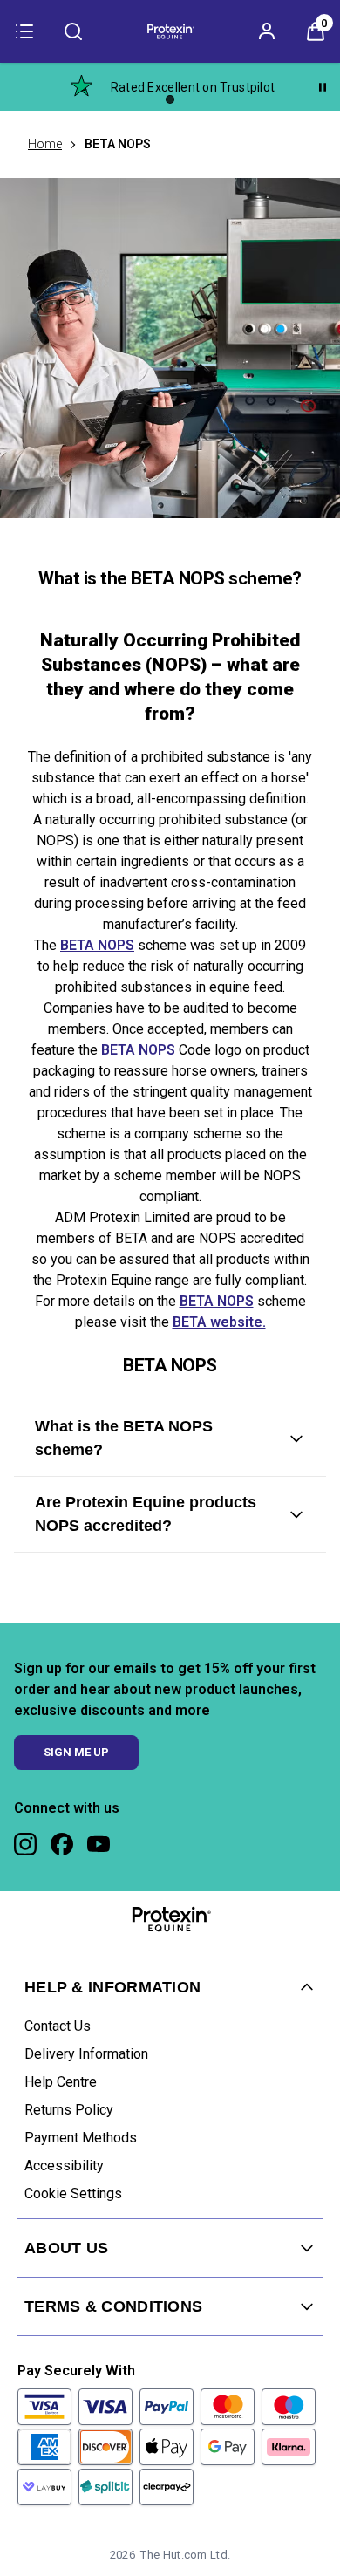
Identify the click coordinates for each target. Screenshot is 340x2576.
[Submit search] (73, 31)
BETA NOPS (97, 946)
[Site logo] (170, 31)
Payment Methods (81, 2138)
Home (45, 144)
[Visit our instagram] (25, 1844)
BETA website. (219, 1323)
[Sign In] (267, 31)
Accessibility (64, 2166)
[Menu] (24, 31)
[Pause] (323, 87)
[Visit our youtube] (99, 1844)
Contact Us (58, 2026)
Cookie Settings (73, 2193)
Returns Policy (69, 2110)
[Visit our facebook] (62, 1844)
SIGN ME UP (76, 1752)
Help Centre (61, 2082)
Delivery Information (86, 2054)
